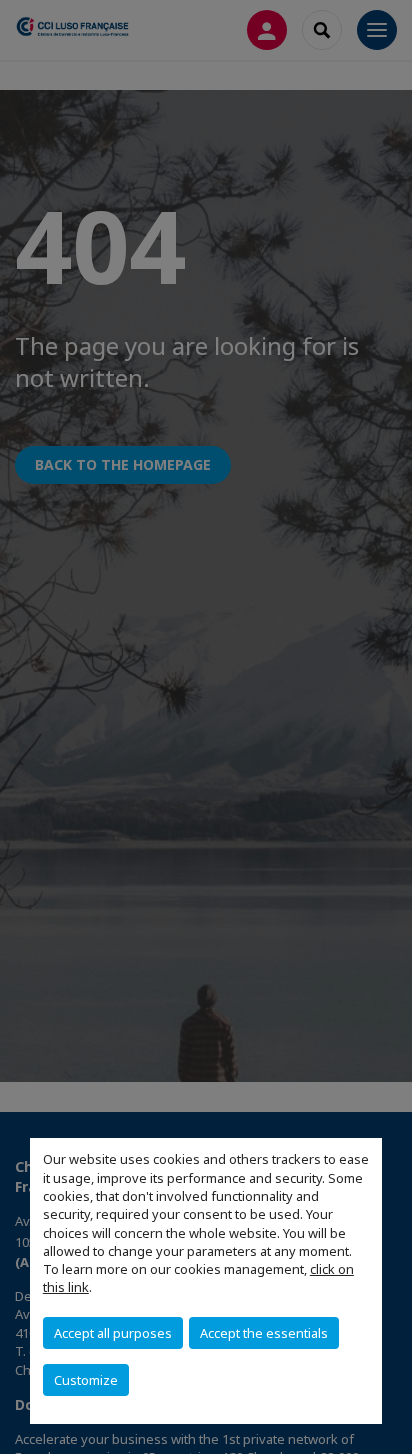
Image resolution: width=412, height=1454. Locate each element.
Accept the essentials (264, 1333)
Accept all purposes (113, 1333)
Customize (86, 1380)
